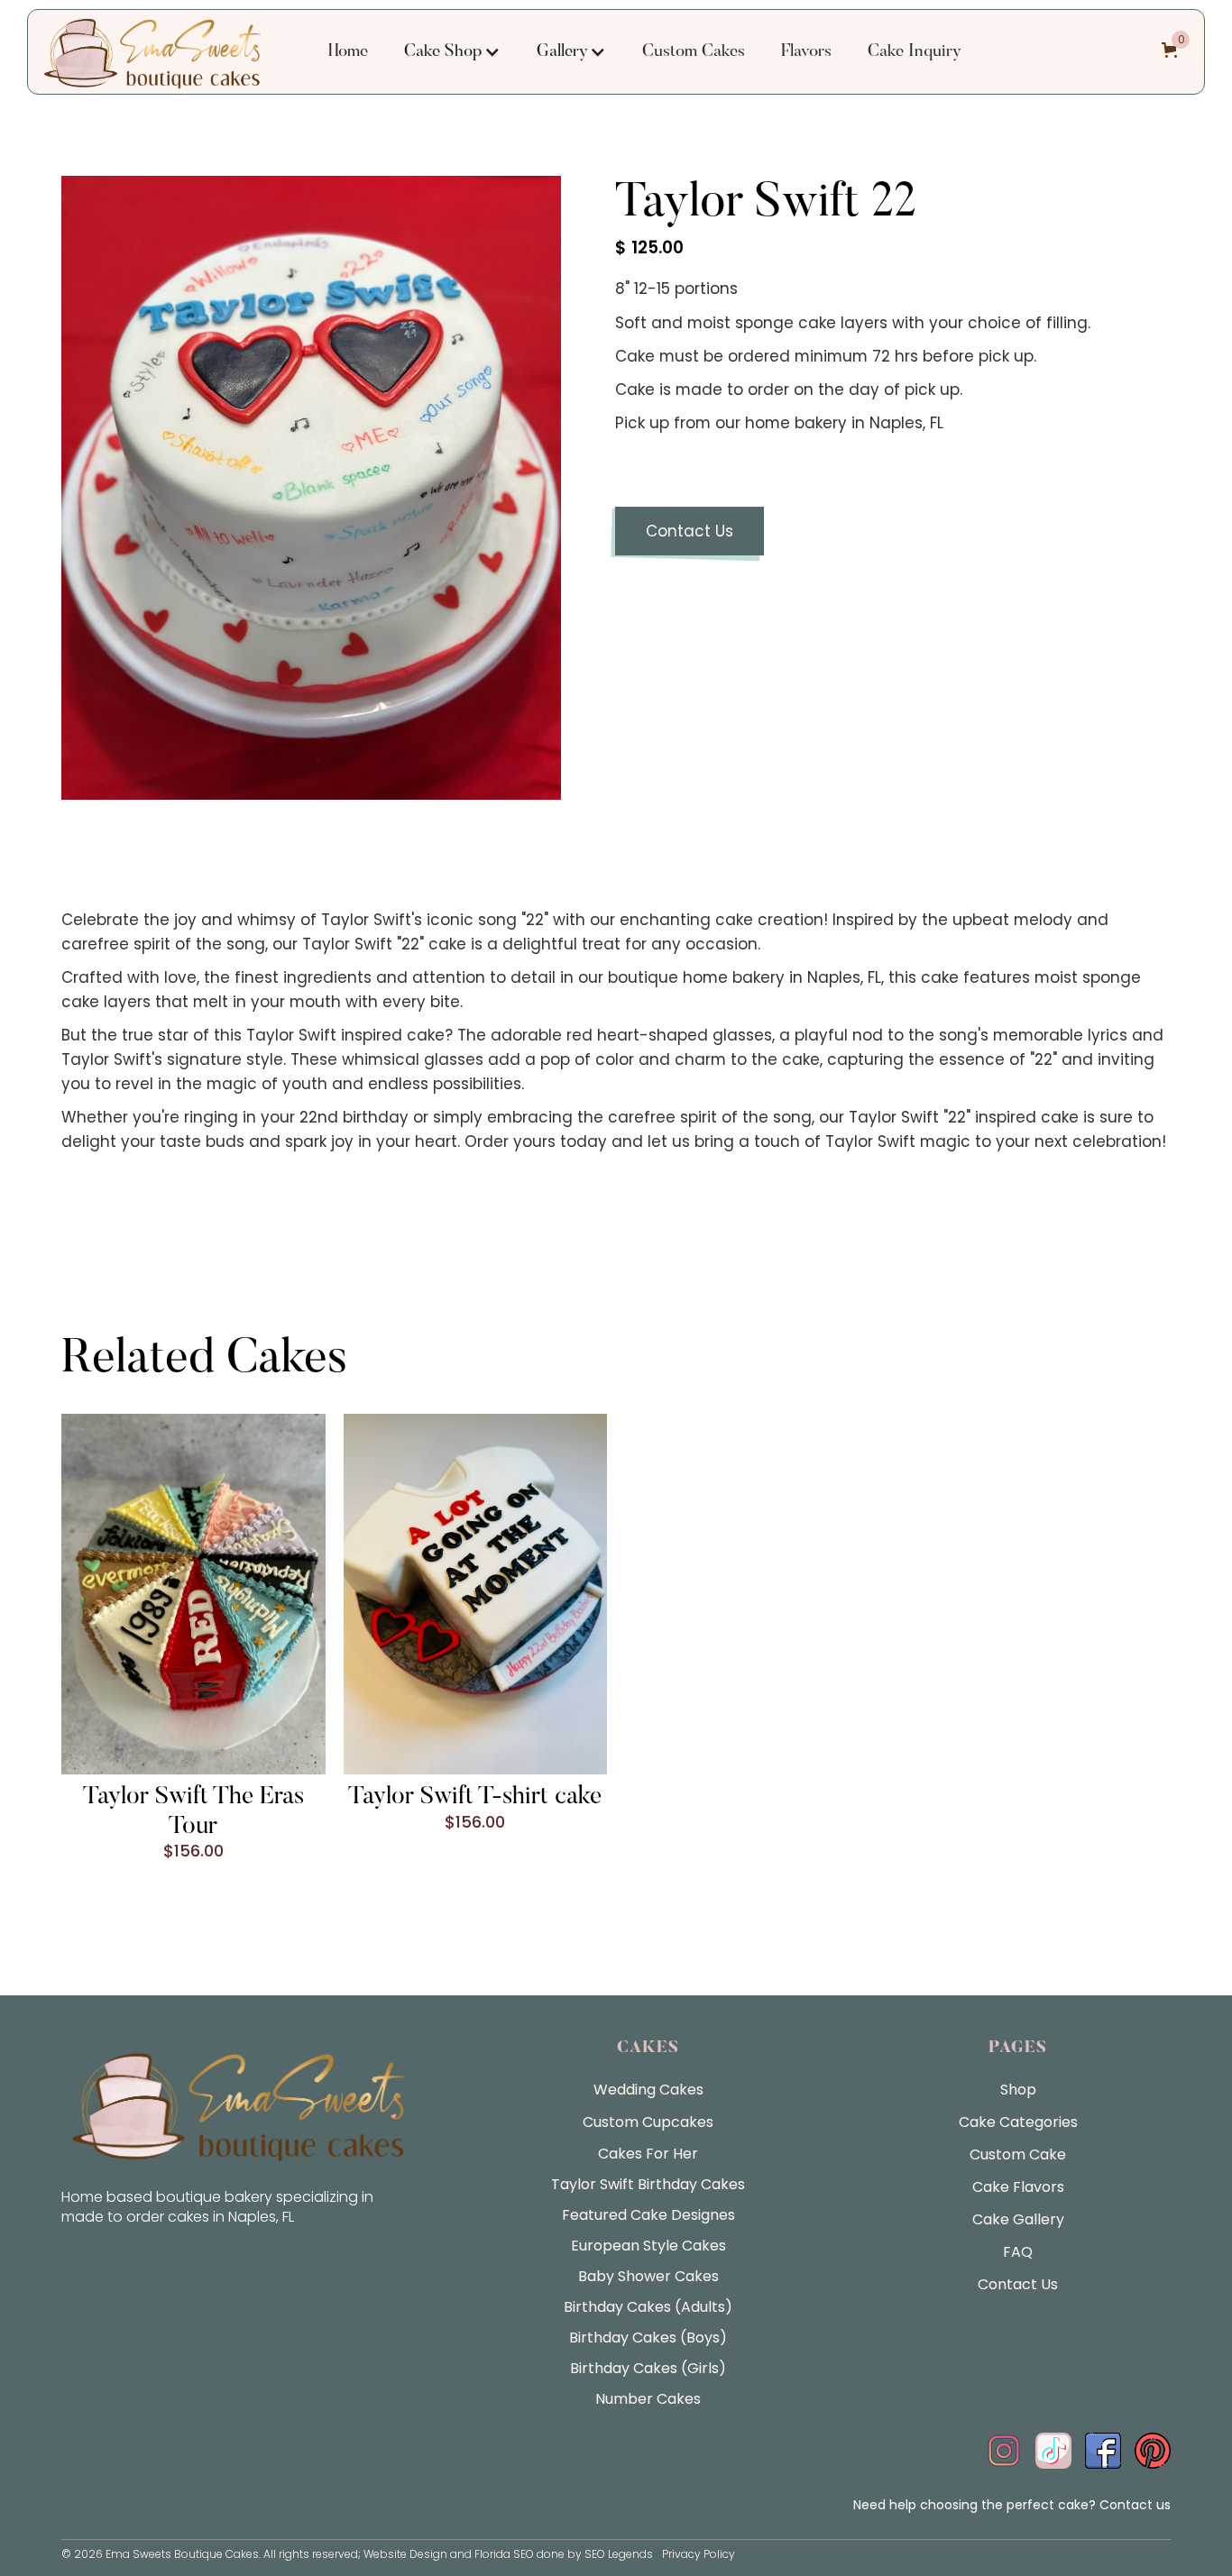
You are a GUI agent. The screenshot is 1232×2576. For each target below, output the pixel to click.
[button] (452, 52)
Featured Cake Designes (648, 2215)
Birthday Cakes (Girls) (648, 2368)
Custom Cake (1018, 2154)
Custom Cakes (694, 52)
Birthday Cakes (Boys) (648, 2338)
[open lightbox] (311, 488)
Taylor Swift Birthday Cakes (648, 2184)
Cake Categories (1018, 2122)
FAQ (1018, 2252)
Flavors (806, 52)
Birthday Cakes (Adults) (648, 2307)
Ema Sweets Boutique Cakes (182, 2554)
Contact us (1135, 2505)
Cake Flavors (1018, 2187)
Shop (1018, 2090)
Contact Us (690, 531)
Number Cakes (648, 2399)
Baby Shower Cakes (648, 2276)
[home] (153, 52)
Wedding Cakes (648, 2090)
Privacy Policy (699, 2554)
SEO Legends (619, 2554)
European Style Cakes (648, 2246)
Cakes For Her (648, 2154)
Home (348, 52)
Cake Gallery (1018, 2219)
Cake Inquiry (915, 52)
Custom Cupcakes (648, 2122)
